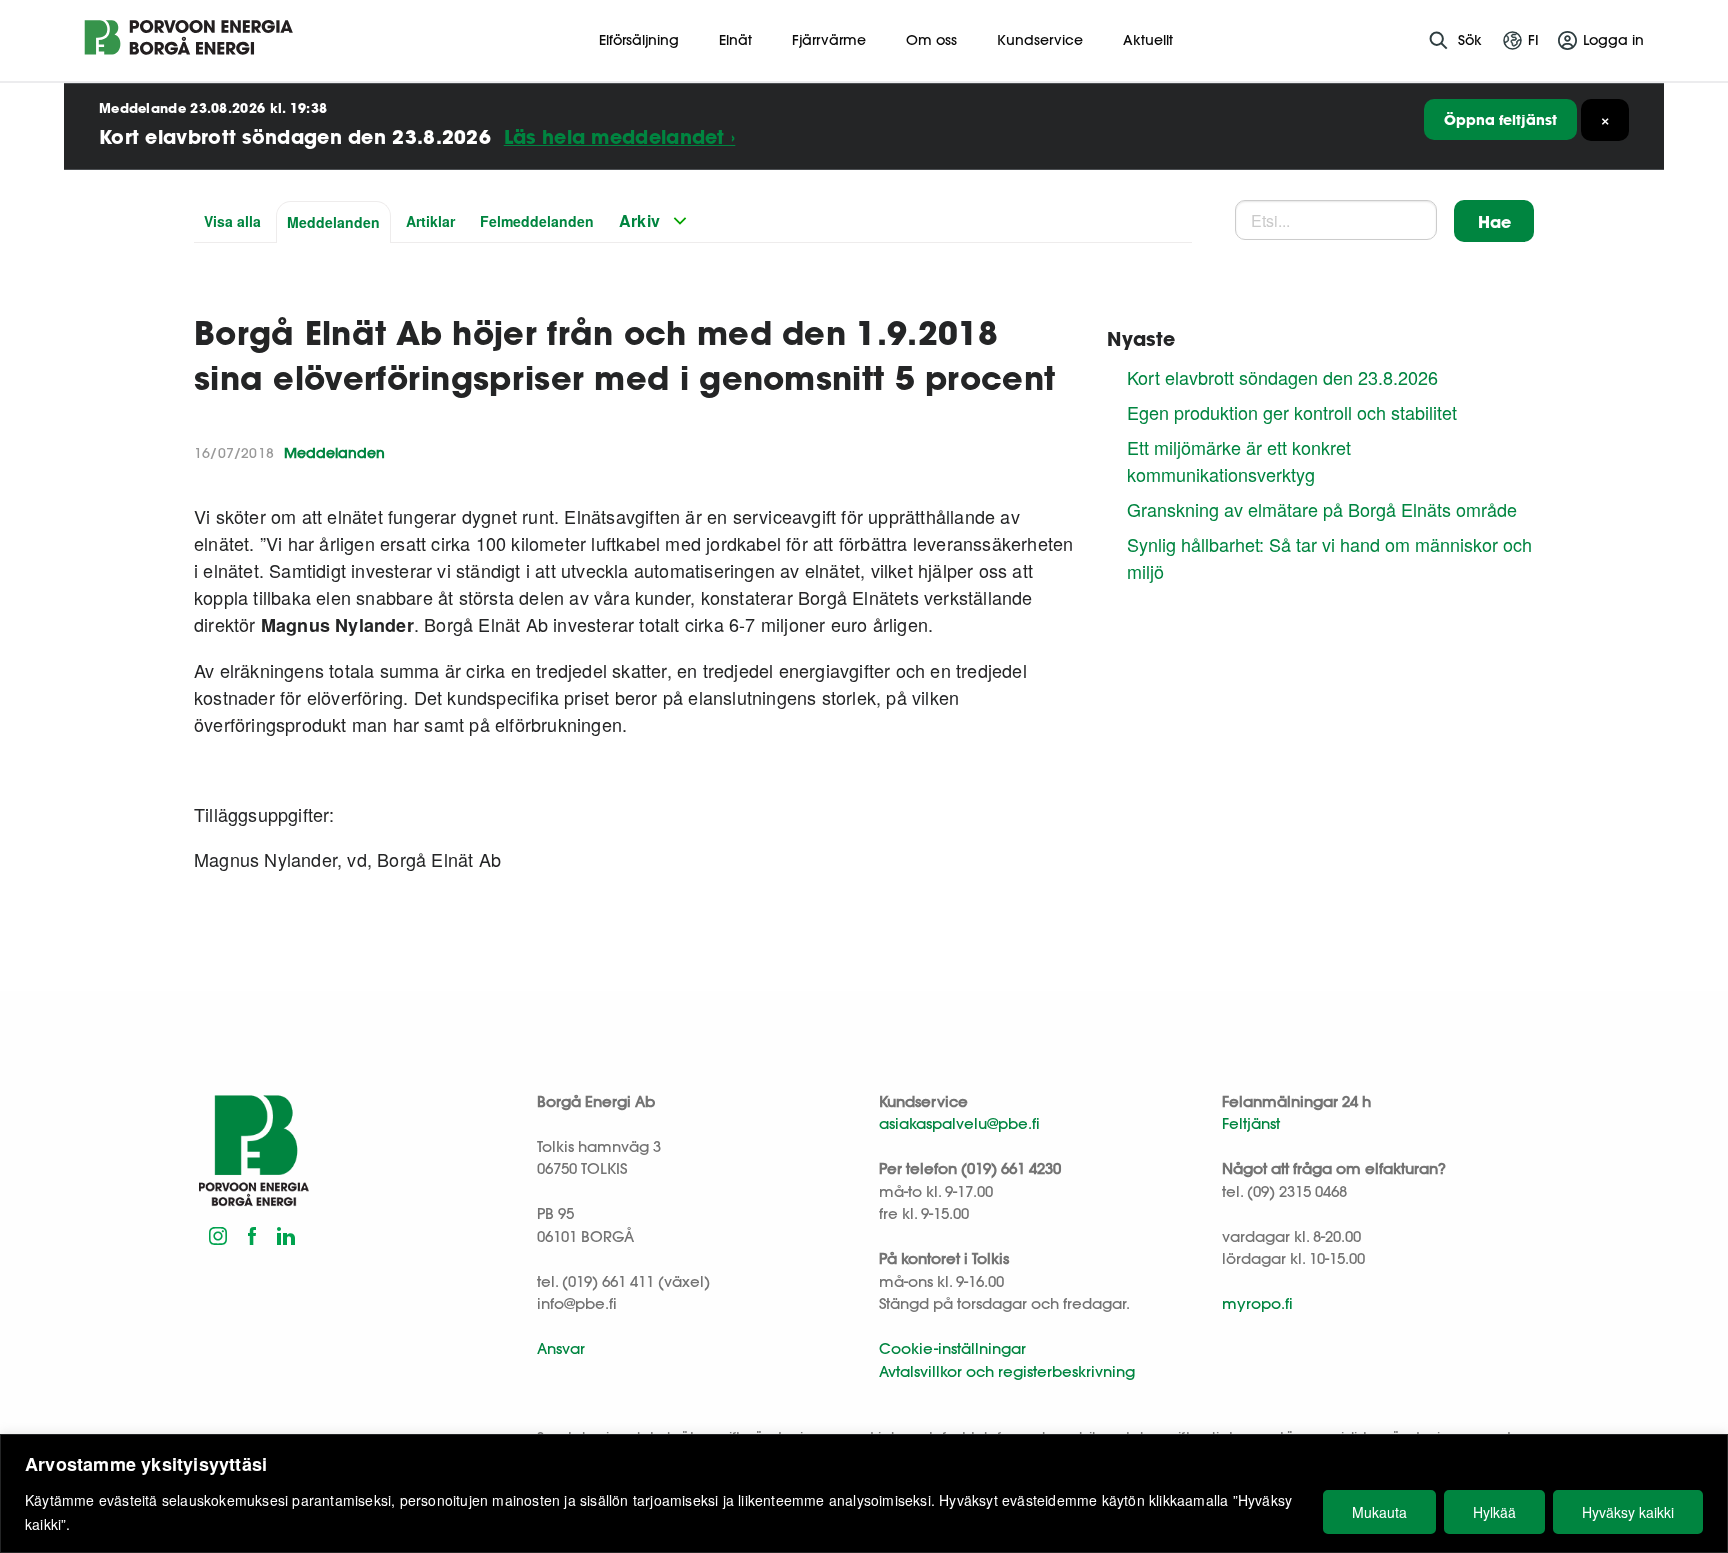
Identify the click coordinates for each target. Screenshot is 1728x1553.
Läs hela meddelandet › (620, 136)
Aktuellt (1148, 40)
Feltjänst (1251, 1123)
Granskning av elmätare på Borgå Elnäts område (1322, 509)
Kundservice (1040, 40)
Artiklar (430, 221)
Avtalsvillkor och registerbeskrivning (1007, 1371)
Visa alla (232, 221)
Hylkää (1494, 1512)
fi (1533, 40)
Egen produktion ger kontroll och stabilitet (1292, 412)
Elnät (735, 40)
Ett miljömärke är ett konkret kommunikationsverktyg (1239, 460)
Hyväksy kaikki (1628, 1512)
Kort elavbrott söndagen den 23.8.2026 (1282, 377)
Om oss (931, 40)
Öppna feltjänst (1500, 119)
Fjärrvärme (829, 40)
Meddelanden (333, 222)
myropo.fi (1257, 1303)
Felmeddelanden (537, 221)
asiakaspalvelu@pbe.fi (959, 1123)
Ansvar (561, 1348)
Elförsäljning (639, 40)
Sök (1470, 40)
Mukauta (1379, 1512)
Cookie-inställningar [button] (952, 1348)
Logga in (1613, 40)
